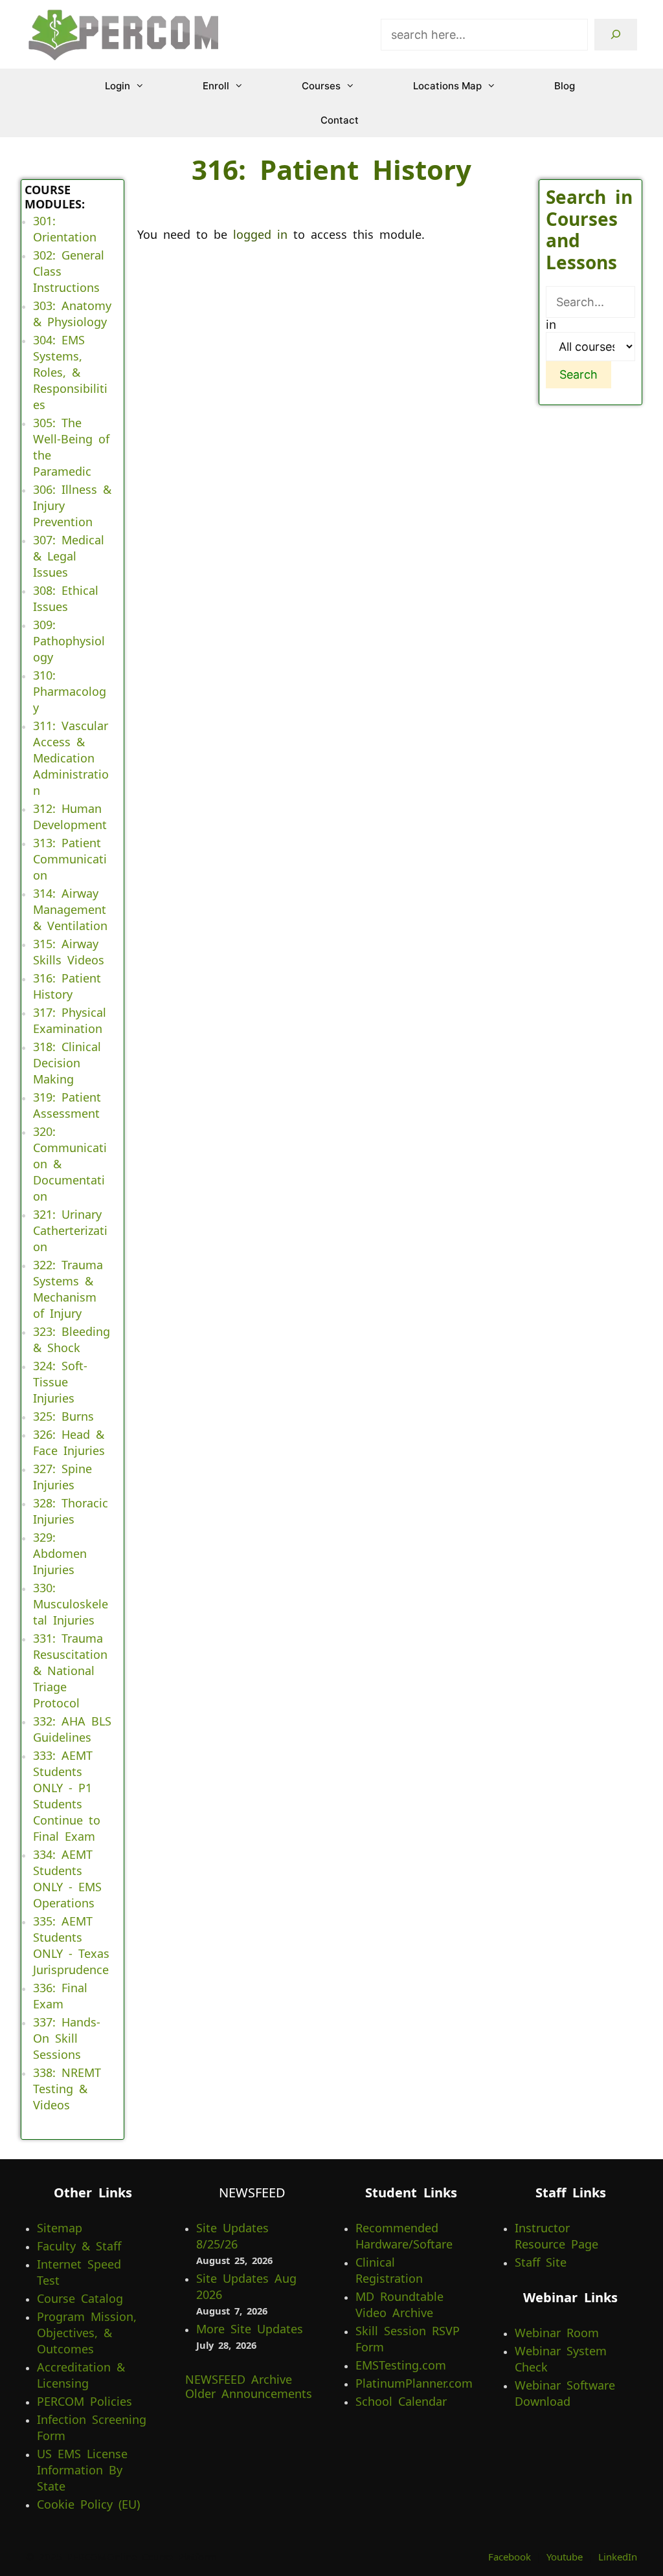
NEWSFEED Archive (239, 2379)
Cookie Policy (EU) (88, 2504)
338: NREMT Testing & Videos (67, 2089)
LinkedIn (618, 2557)
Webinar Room (557, 2333)
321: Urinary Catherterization (70, 1230)
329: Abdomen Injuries (60, 1553)
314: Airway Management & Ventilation (70, 909)
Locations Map (447, 86)
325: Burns (63, 1416)
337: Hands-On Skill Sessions (67, 2038)
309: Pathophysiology (69, 641)
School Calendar (401, 2401)
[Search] (616, 35)
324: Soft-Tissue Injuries (60, 1382)
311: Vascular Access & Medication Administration (71, 758)
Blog (565, 86)
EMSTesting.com (401, 2365)
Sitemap (60, 2228)
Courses (321, 86)
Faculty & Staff (79, 2246)
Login (118, 86)
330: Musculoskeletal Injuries (71, 1604)
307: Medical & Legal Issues (69, 556)
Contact (340, 120)
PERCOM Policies (84, 2401)
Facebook (510, 2557)
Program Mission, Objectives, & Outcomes (87, 2333)
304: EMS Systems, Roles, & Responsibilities (70, 372)
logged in (260, 234)
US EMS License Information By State (82, 2470)
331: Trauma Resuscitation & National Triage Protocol (70, 1671)
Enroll (216, 86)
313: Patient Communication (70, 859)
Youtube (565, 2557)
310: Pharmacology (70, 691)
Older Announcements (249, 2393)
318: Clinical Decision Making (67, 1063)
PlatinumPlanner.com (414, 2383)
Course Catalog (80, 2298)
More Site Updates (250, 2329)
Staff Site (541, 2262)
